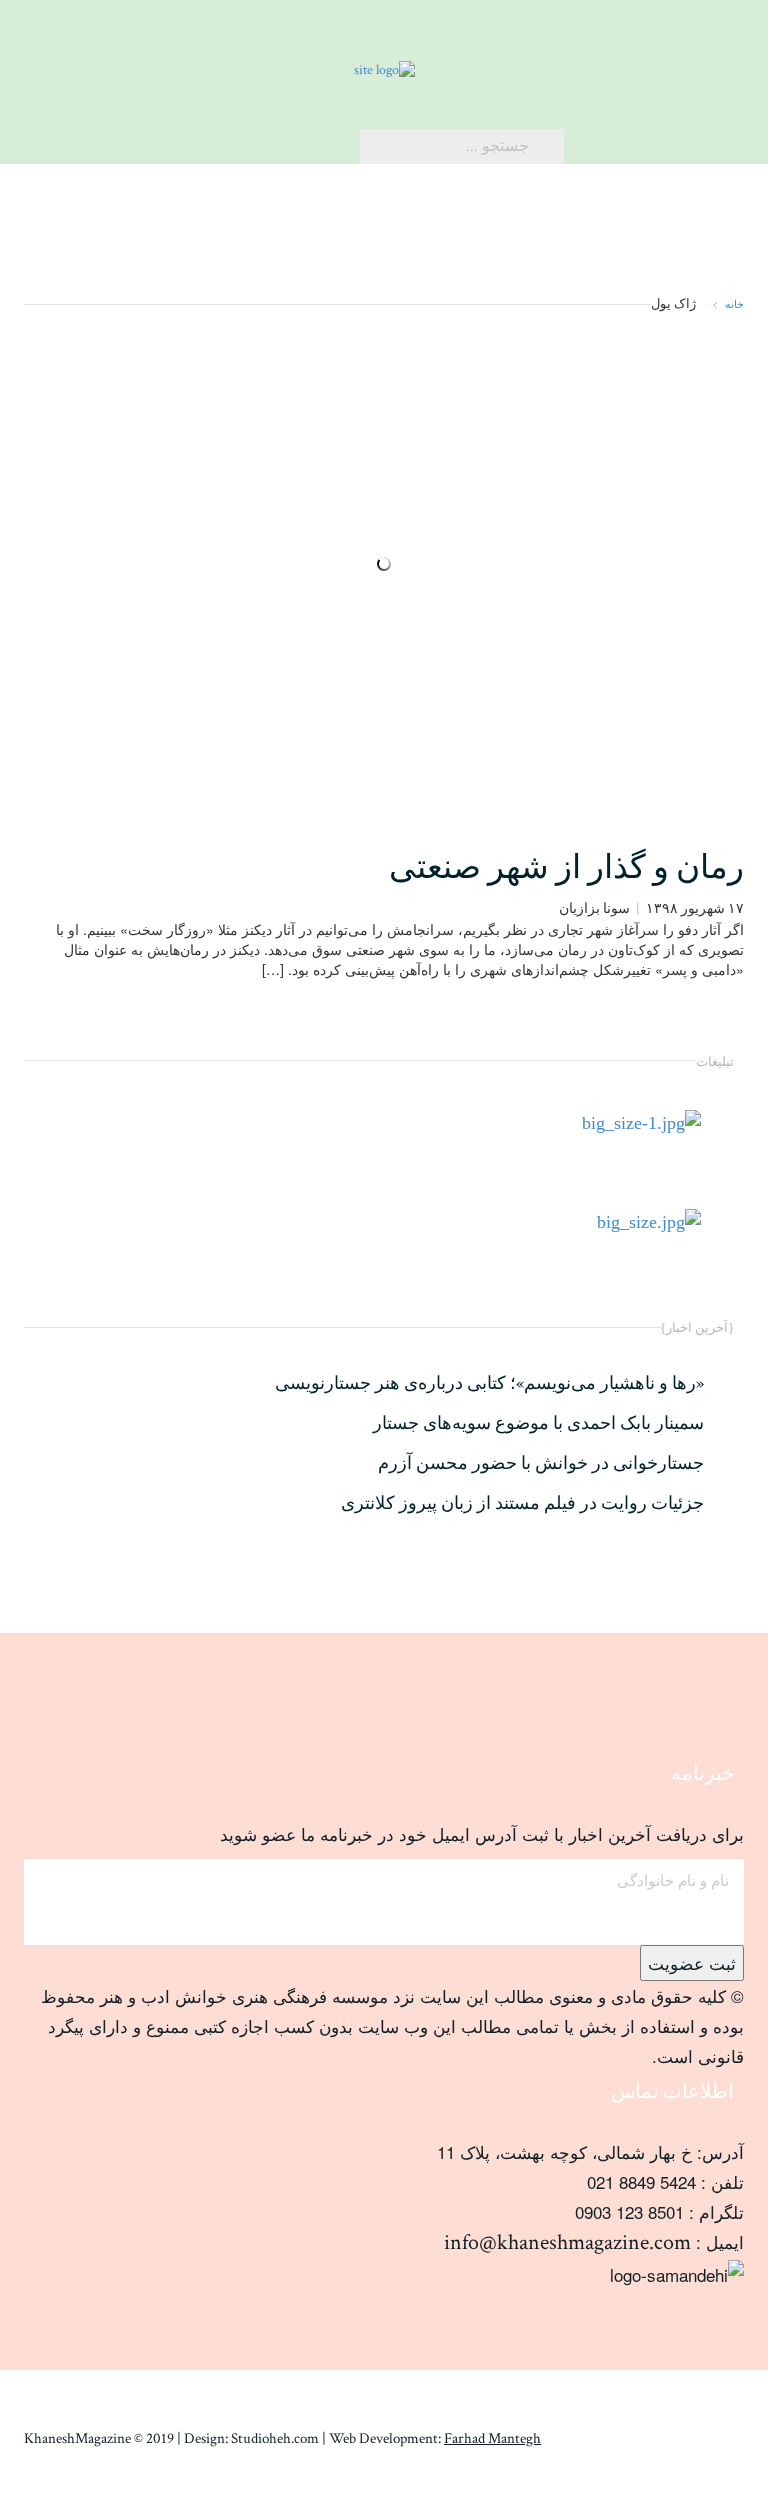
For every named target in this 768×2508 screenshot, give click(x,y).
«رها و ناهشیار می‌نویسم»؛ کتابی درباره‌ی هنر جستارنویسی (489, 1384)
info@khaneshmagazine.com (567, 2242)
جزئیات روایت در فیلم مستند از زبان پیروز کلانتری (522, 1504)
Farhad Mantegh (492, 2438)
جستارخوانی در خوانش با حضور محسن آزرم (541, 1464)
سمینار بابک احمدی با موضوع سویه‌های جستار (538, 1424)
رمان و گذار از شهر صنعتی (566, 868)
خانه (734, 303)
